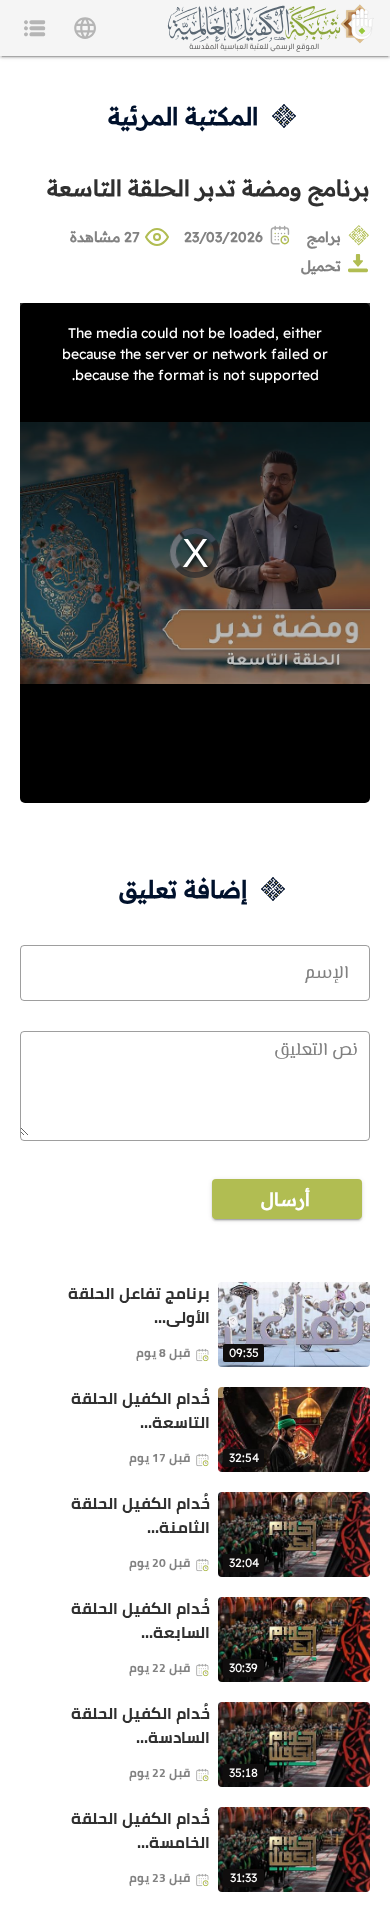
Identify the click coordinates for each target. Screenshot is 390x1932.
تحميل (321, 266)
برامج (324, 237)
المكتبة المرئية (183, 116)
